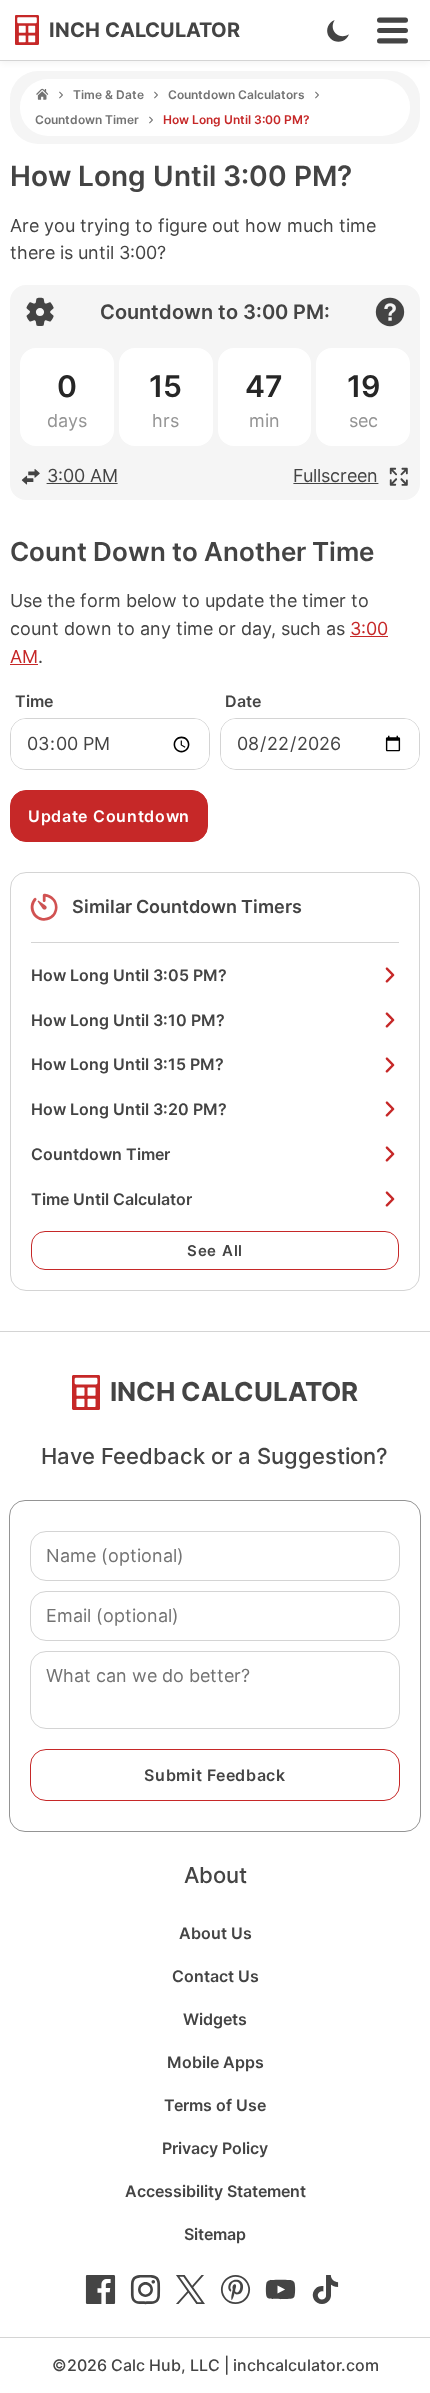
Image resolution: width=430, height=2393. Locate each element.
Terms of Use (215, 2105)
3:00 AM (82, 475)
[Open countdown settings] (40, 312)
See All (215, 1250)
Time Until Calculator (111, 1199)
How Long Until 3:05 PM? (129, 975)
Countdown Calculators (236, 94)
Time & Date (108, 94)
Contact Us (215, 1976)
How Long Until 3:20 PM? (129, 1109)
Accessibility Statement (215, 2191)
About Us (215, 1933)
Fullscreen (335, 475)
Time (34, 701)
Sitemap (215, 2234)
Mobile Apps (215, 2062)
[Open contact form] (390, 312)
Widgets (215, 2019)
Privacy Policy (215, 2148)
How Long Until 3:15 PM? (127, 1064)
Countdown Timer (87, 119)
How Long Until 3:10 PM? (128, 1020)
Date (243, 701)
